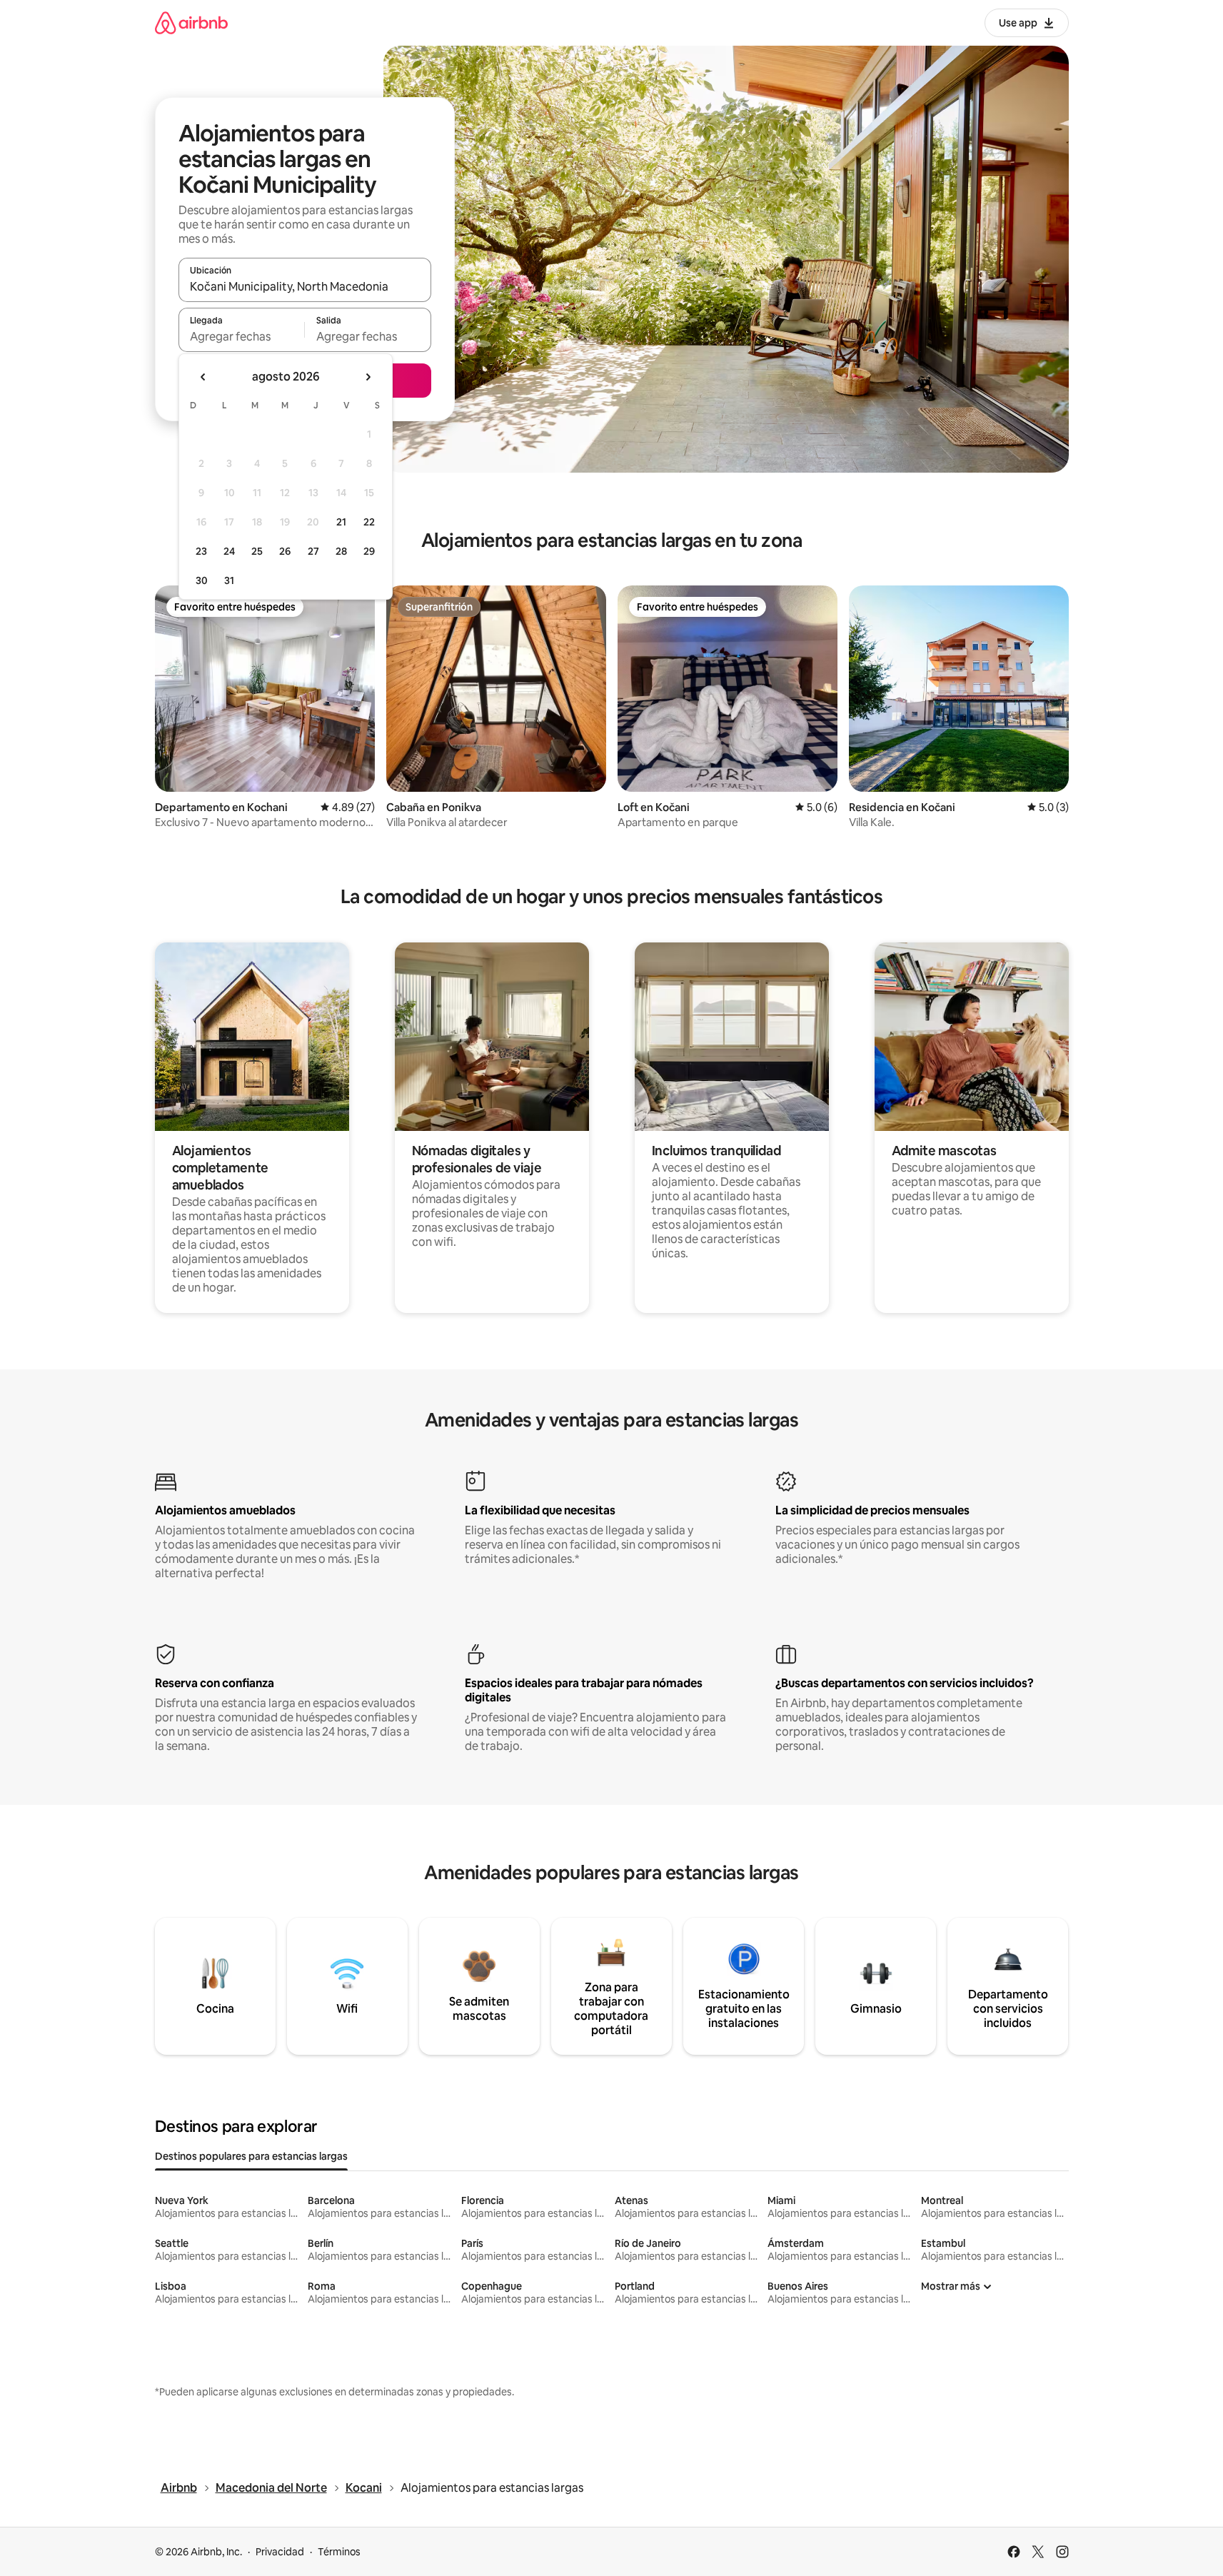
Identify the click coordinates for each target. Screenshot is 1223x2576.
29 (369, 551)
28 (341, 551)
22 (369, 522)
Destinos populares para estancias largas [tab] (251, 2156)
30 (202, 580)
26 (285, 551)
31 (229, 580)
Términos (339, 2552)
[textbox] (242, 336)
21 (341, 522)
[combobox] (305, 286)
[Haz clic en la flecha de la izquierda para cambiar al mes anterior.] (203, 377)
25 (257, 551)
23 (201, 551)
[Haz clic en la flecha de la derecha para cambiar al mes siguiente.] (368, 377)
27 (313, 551)
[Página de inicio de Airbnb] (191, 22)
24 (229, 551)
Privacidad (280, 2552)
